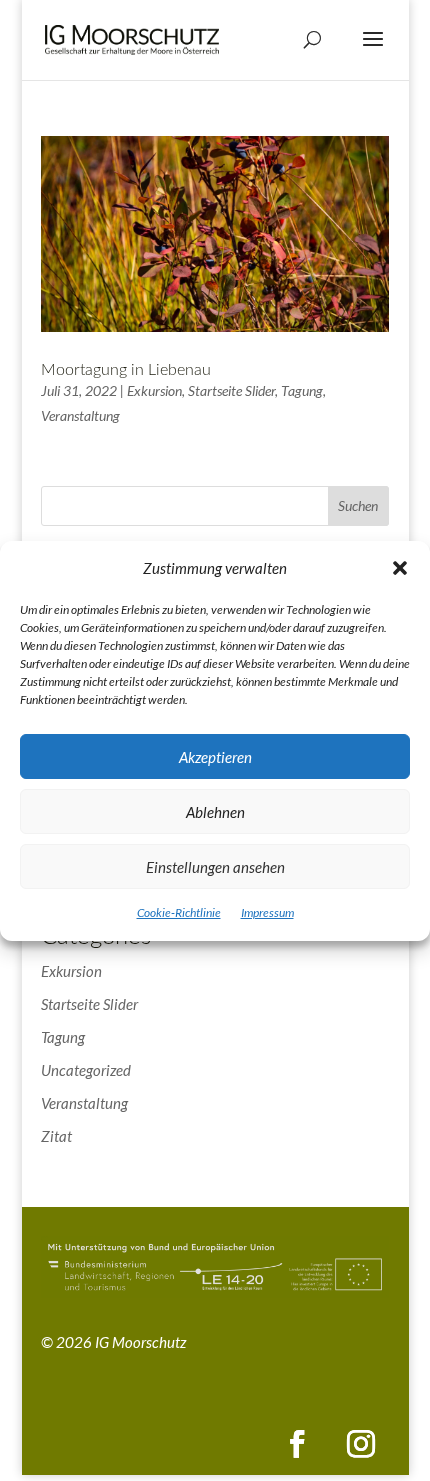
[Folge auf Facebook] (297, 1444)
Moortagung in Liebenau (126, 370)
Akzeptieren (215, 757)
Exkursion (154, 390)
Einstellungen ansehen (215, 867)
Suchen (358, 505)
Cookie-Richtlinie (179, 912)
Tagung (302, 390)
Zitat (56, 1136)
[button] (400, 568)
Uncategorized (86, 1070)
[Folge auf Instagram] (361, 1444)
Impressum (267, 912)
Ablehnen (215, 812)
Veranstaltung (80, 415)
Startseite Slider (231, 390)
